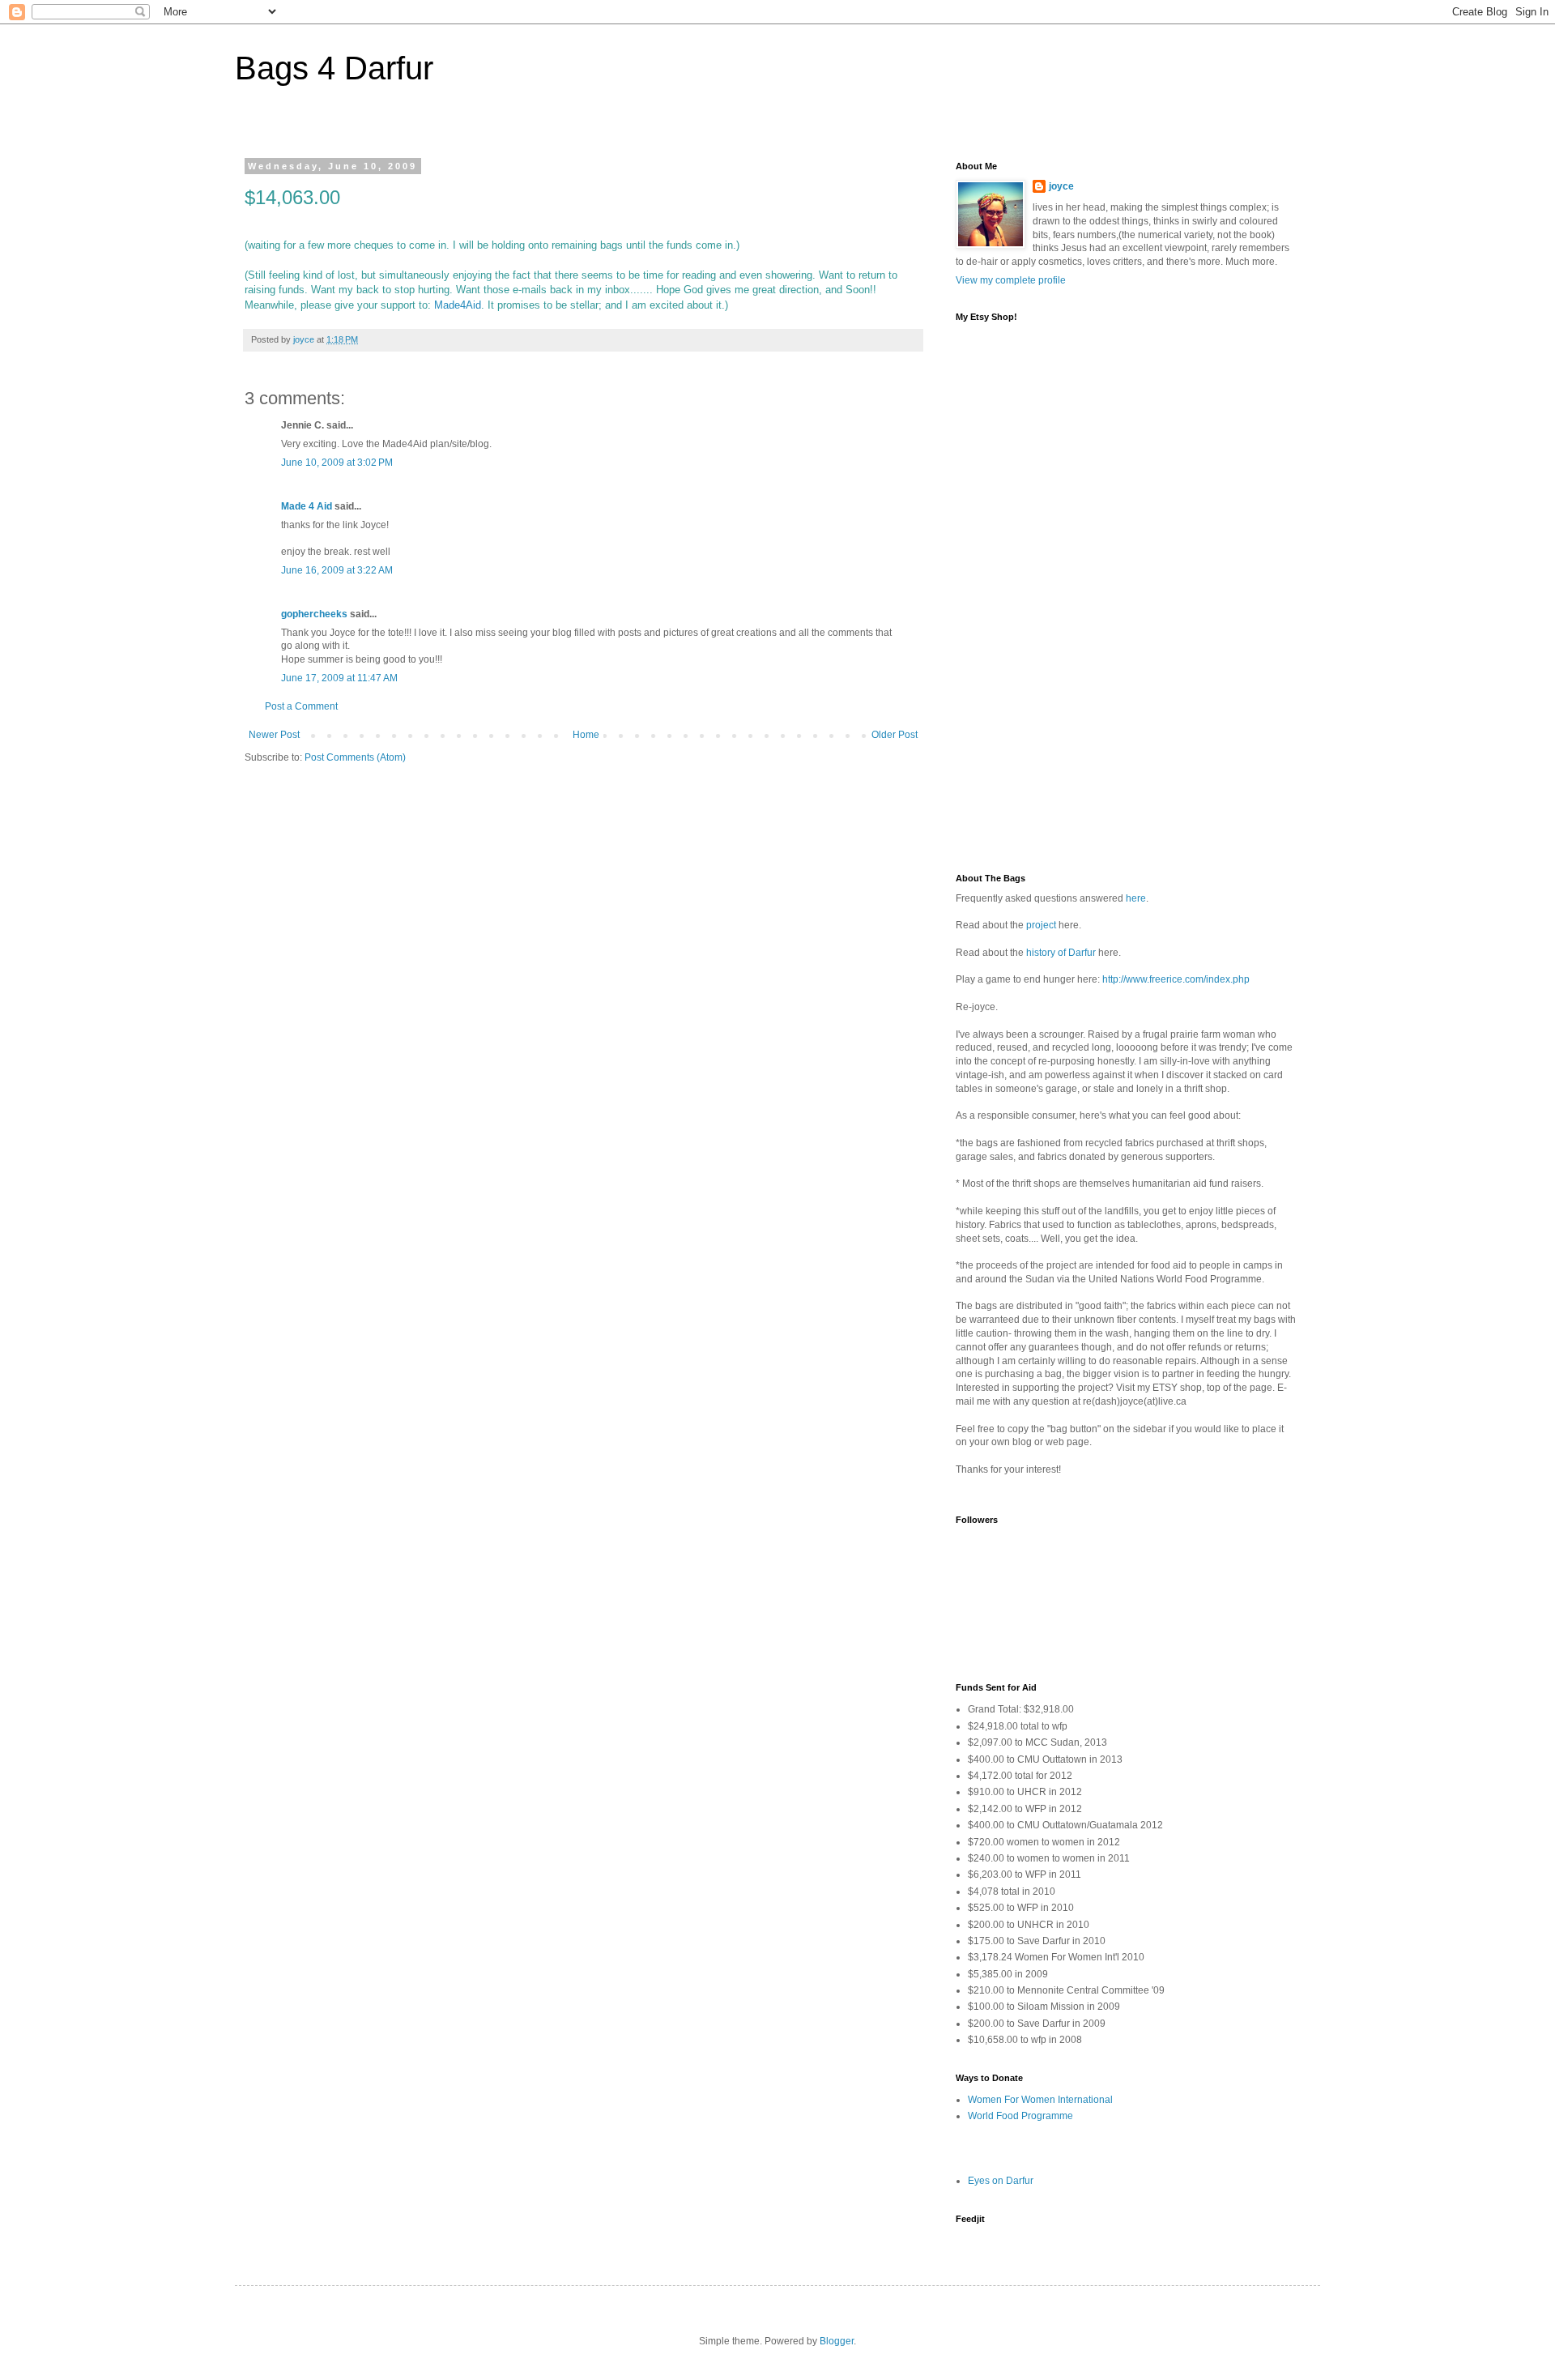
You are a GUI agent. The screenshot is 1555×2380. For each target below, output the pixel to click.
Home (586, 735)
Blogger (837, 2341)
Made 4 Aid (307, 506)
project (1041, 925)
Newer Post (274, 735)
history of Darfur (1061, 953)
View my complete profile (1011, 280)
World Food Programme (1020, 2116)
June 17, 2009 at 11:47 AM (339, 678)
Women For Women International (1040, 2100)
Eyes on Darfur (1001, 2181)
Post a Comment (301, 706)
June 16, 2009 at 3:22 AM (337, 570)
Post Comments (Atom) (355, 757)
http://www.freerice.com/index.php (1176, 979)
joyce (1061, 186)
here (1136, 898)
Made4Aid (458, 305)
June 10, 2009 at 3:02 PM (337, 463)
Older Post (895, 735)
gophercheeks (314, 614)
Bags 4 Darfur (334, 68)
